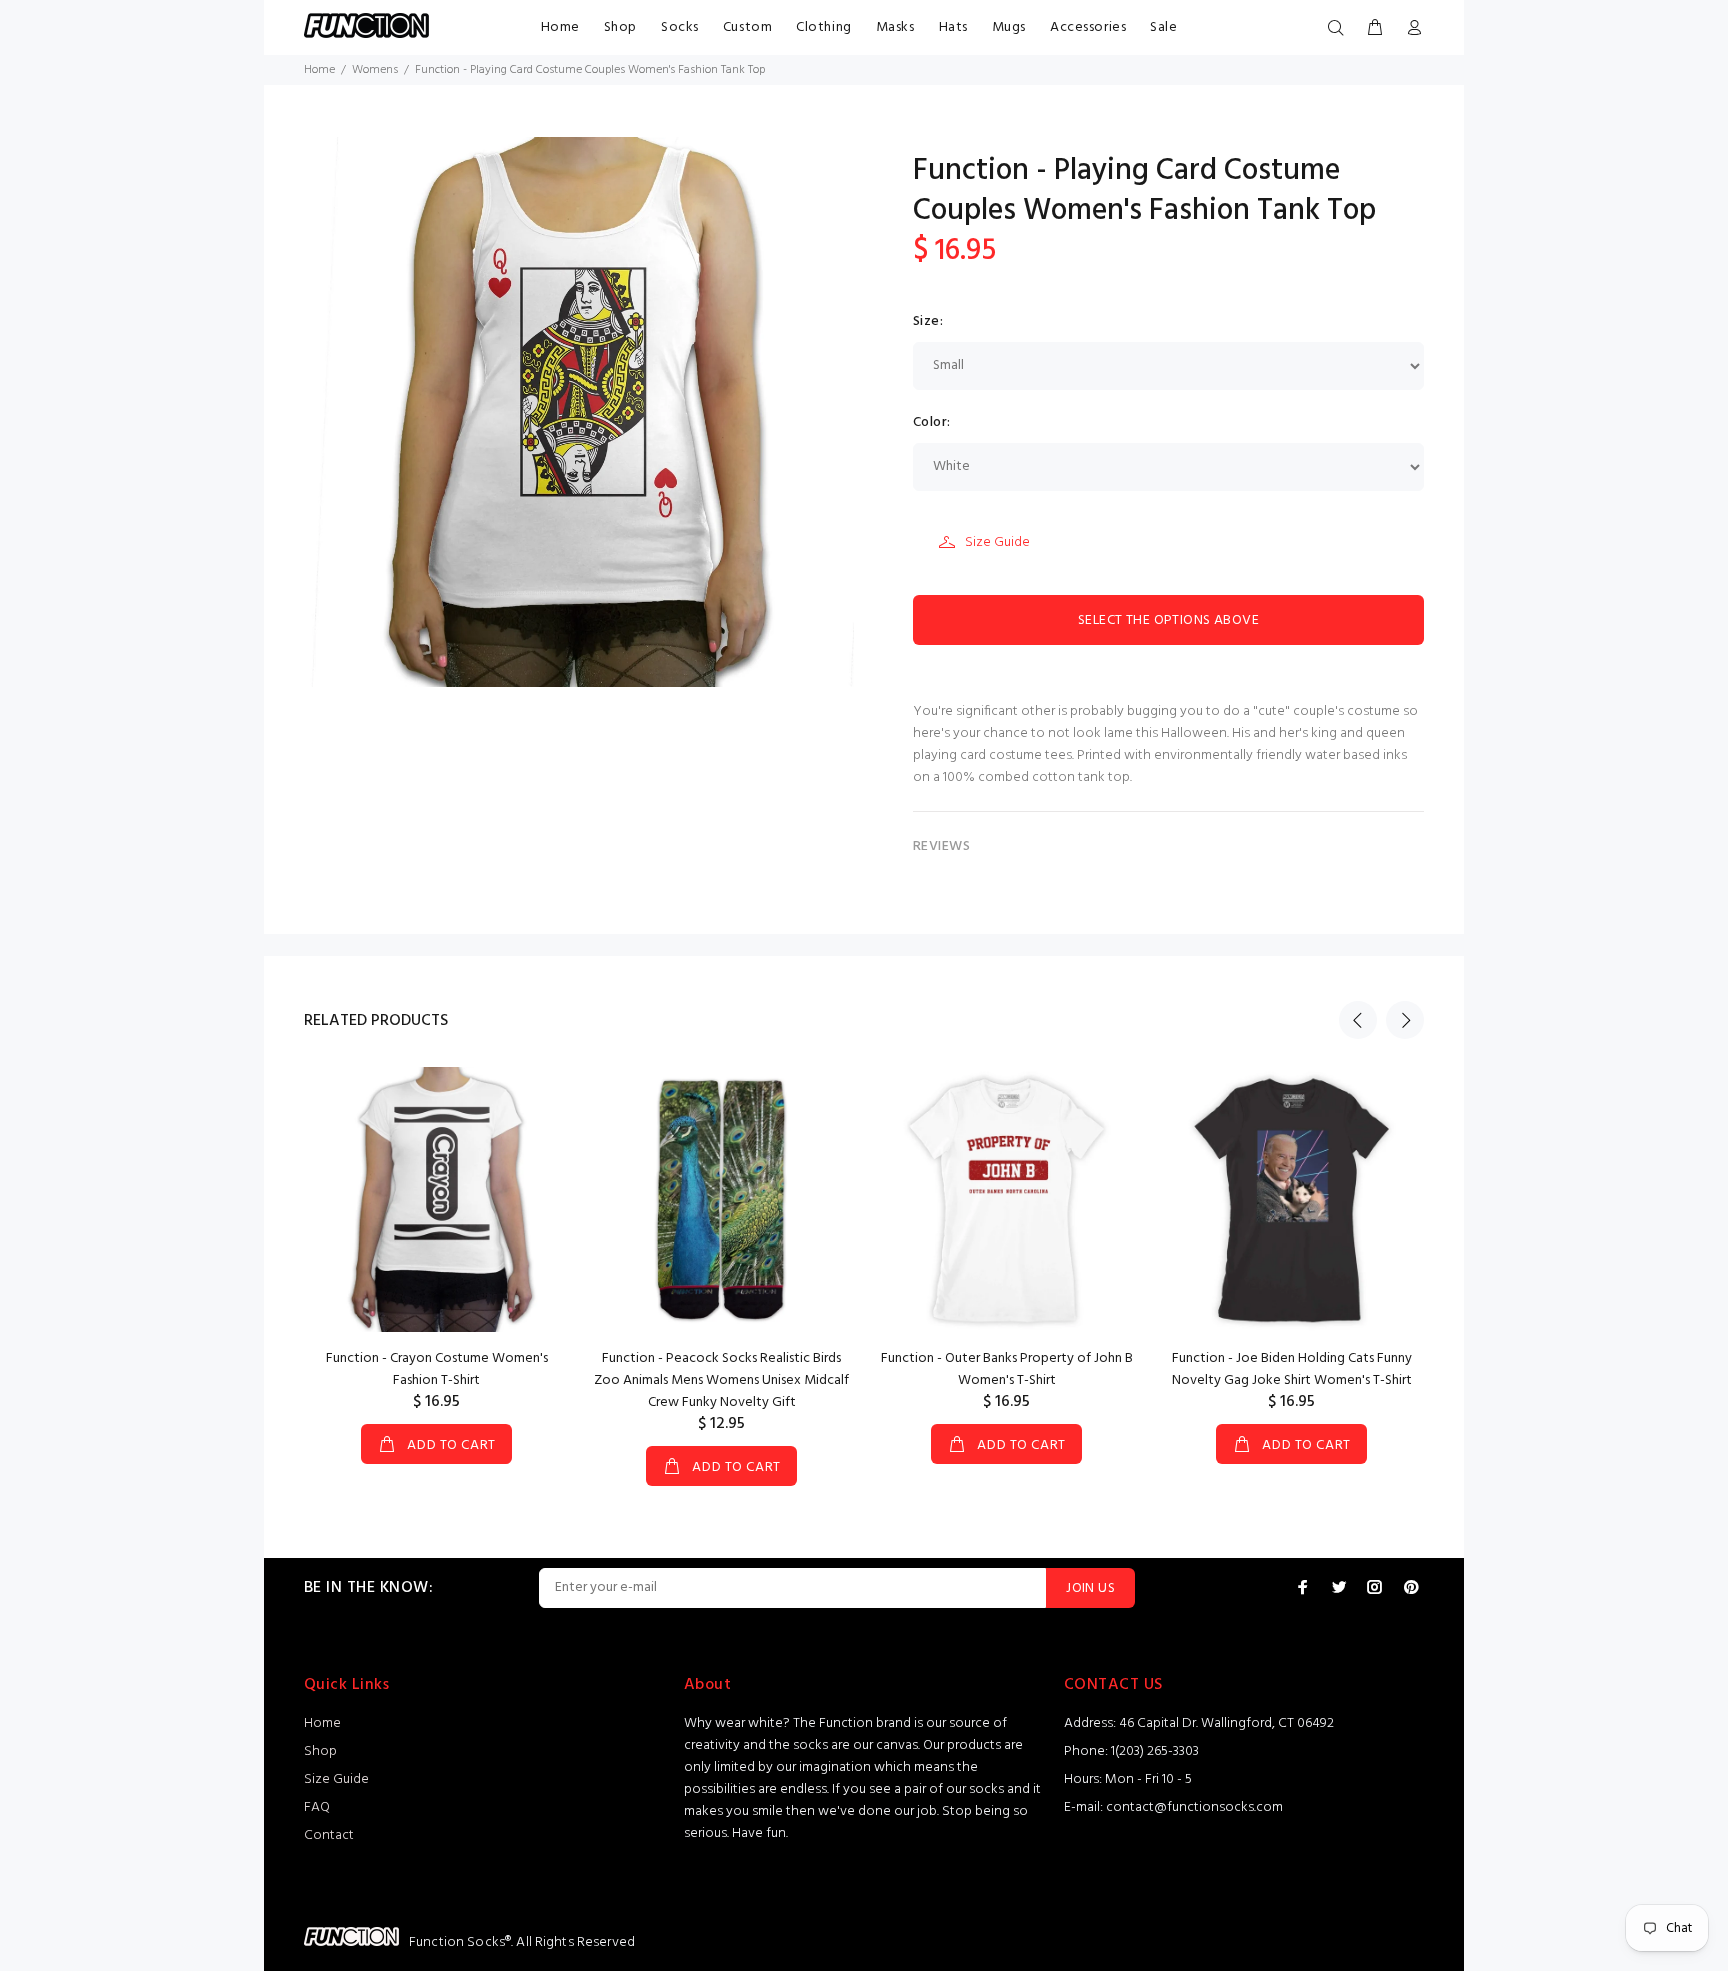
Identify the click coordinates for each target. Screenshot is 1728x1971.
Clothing (823, 27)
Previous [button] (1358, 1020)
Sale (1163, 27)
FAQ (317, 1807)
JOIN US (1090, 1588)
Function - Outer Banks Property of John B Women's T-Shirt (1007, 1369)
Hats (953, 27)
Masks (895, 27)
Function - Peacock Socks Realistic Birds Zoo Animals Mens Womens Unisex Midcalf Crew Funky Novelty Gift (721, 1380)
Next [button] (1405, 1020)
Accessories (1088, 27)
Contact (329, 1835)
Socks (680, 27)
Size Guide (997, 542)
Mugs (1009, 27)
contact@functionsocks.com (1194, 1807)
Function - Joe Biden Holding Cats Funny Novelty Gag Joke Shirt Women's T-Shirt (1292, 1369)
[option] (436, 1246)
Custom (747, 27)
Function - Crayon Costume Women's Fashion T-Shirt (437, 1369)
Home (560, 27)
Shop (620, 27)
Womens (375, 70)
